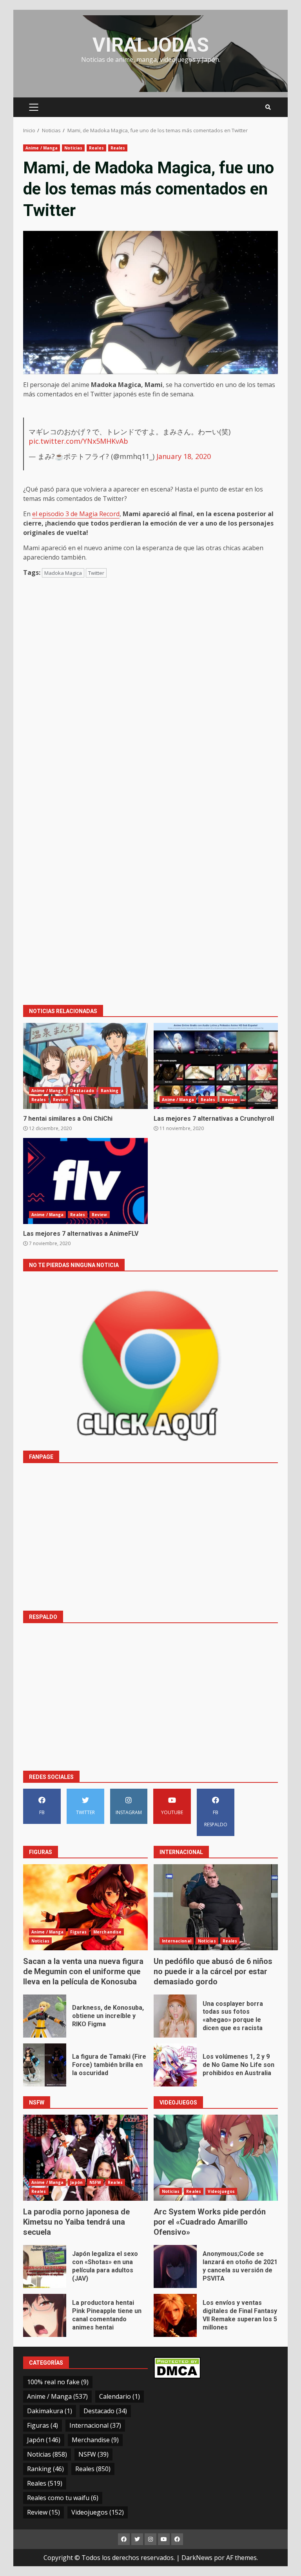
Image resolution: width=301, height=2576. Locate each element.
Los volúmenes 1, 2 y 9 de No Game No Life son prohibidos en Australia (175, 2065)
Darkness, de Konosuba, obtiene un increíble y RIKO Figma (45, 2016)
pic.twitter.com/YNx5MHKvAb (78, 441)
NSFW (95, 2182)
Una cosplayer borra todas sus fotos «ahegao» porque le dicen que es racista (175, 2016)
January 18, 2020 (184, 456)
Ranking (110, 1091)
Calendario (120, 2396)
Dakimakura (50, 2411)
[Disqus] (150, 696)
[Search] (268, 107)
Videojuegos (221, 2191)
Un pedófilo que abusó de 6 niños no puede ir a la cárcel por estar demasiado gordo (216, 1907)
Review (61, 1100)
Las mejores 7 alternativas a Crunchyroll (216, 1066)
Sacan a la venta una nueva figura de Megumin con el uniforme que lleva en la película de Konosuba (85, 1907)
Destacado (82, 1091)
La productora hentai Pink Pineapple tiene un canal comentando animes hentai (45, 2315)
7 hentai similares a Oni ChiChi (85, 1066)
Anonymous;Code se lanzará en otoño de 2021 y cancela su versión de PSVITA (175, 2266)
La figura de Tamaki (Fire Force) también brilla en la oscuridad (45, 2065)
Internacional (177, 1941)
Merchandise (107, 1932)
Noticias (73, 148)
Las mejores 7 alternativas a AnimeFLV (85, 1181)
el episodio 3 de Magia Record (76, 514)
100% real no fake (58, 2382)
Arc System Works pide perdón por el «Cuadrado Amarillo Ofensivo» (216, 2158)
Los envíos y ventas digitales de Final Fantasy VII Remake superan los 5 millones (175, 2315)
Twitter (96, 573)
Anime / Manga (42, 148)
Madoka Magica (63, 573)
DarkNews (197, 2558)
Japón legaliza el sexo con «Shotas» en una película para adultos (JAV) (45, 2266)
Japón (76, 2182)
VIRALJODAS (151, 45)
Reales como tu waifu (63, 2498)
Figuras (78, 1932)
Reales (96, 148)
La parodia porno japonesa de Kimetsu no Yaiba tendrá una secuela (85, 2158)
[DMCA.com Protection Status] (177, 2367)
